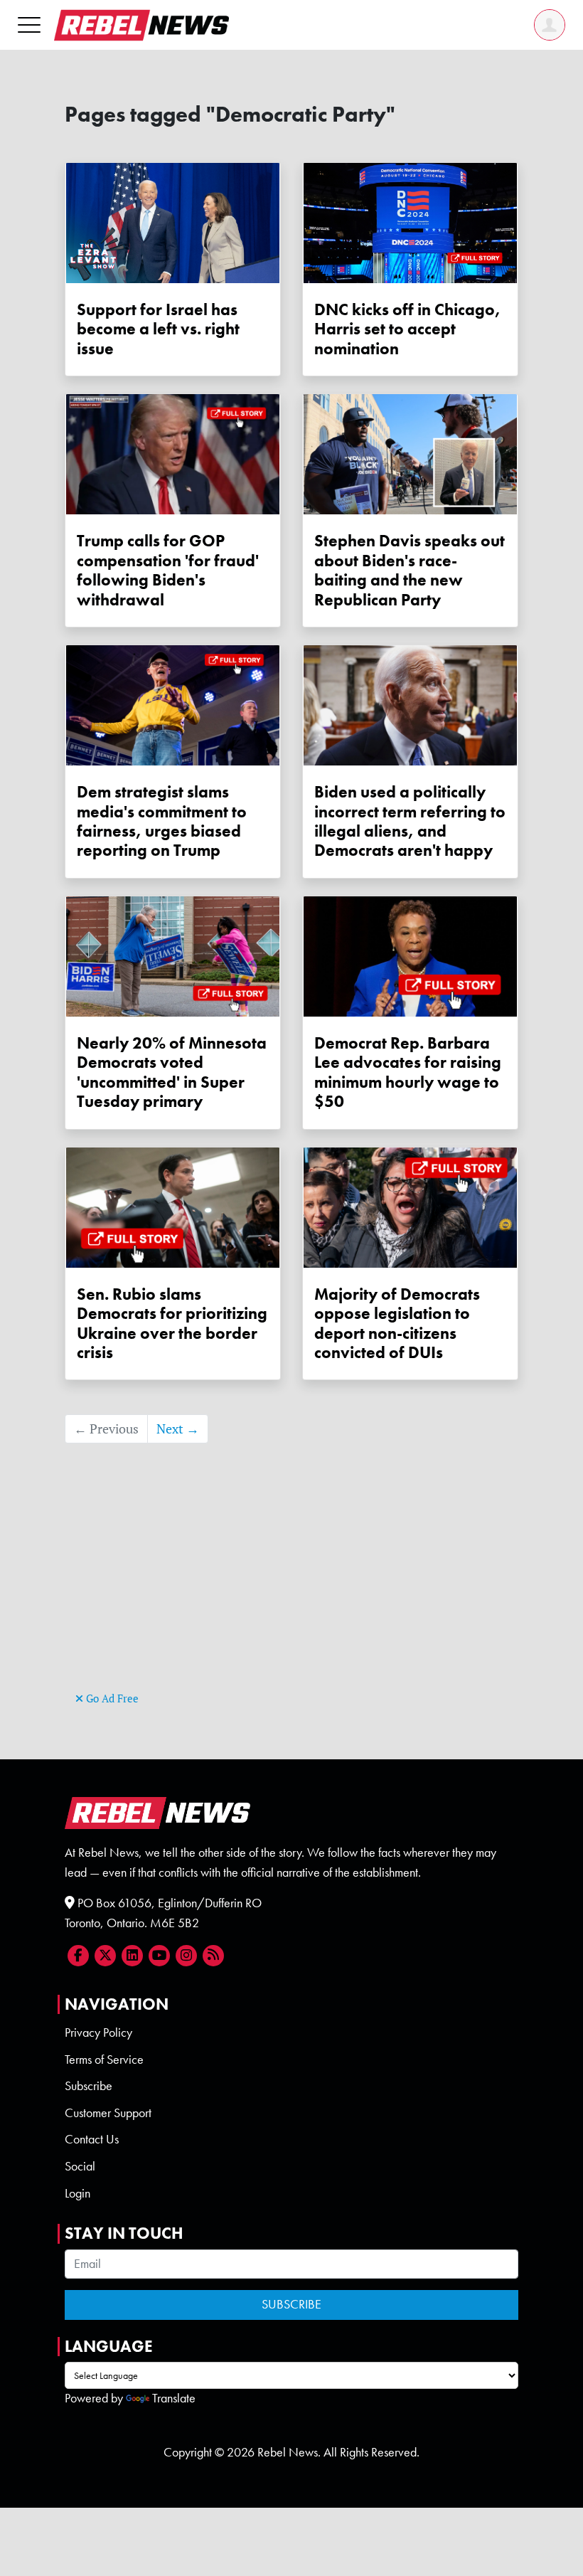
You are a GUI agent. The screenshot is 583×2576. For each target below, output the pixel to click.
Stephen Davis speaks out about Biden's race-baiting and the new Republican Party (410, 570)
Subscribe (89, 2086)
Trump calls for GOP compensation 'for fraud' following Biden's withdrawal (168, 570)
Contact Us (92, 2139)
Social (80, 2166)
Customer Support (108, 2113)
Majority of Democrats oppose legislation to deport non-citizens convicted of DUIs (397, 1324)
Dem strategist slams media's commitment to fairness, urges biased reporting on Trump (162, 821)
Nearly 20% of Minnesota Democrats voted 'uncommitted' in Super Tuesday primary (172, 1072)
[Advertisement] (291, 1589)
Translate (174, 2398)
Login (77, 2193)
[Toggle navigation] (29, 25)
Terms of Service (104, 2060)
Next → (178, 1429)
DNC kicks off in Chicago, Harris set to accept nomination (407, 329)
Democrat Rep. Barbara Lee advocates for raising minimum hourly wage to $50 (408, 1072)
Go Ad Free (111, 1698)
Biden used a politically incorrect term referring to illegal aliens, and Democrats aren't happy (410, 821)
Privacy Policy (98, 2032)
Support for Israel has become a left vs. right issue (158, 329)
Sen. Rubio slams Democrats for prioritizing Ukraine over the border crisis (172, 1324)
